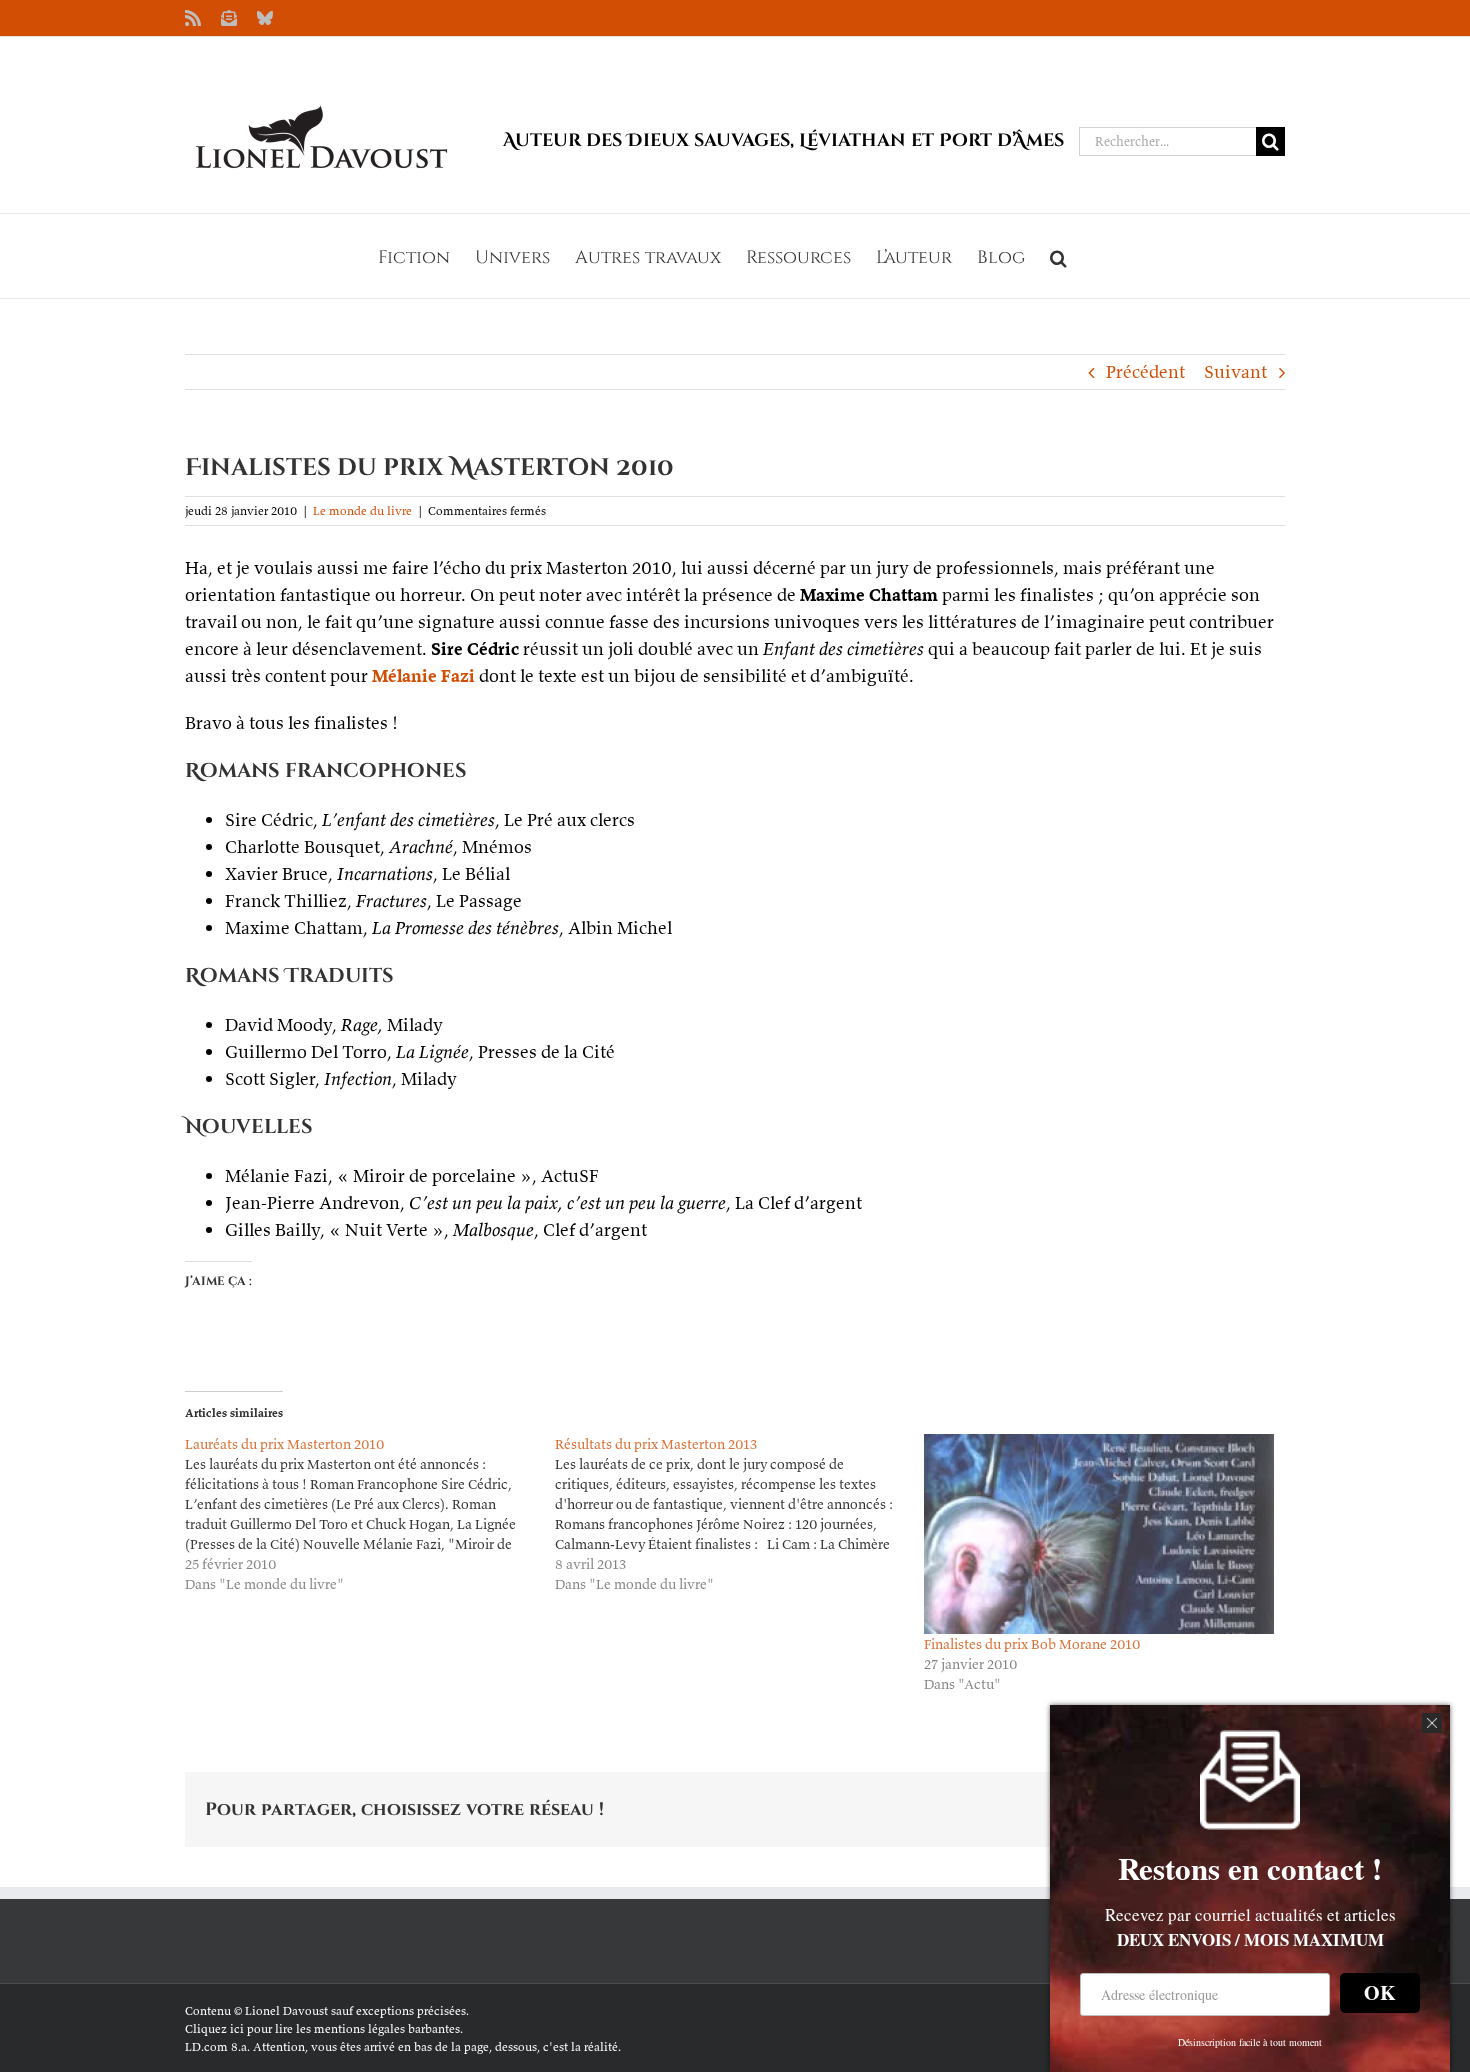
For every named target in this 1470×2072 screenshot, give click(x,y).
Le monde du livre (362, 510)
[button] (1058, 256)
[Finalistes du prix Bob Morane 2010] (1099, 1534)
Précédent (1145, 371)
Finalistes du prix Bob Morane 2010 (1032, 1644)
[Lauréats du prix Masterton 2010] (370, 1514)
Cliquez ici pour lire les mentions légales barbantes (322, 2028)
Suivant (1235, 371)
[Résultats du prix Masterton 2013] (740, 1514)
